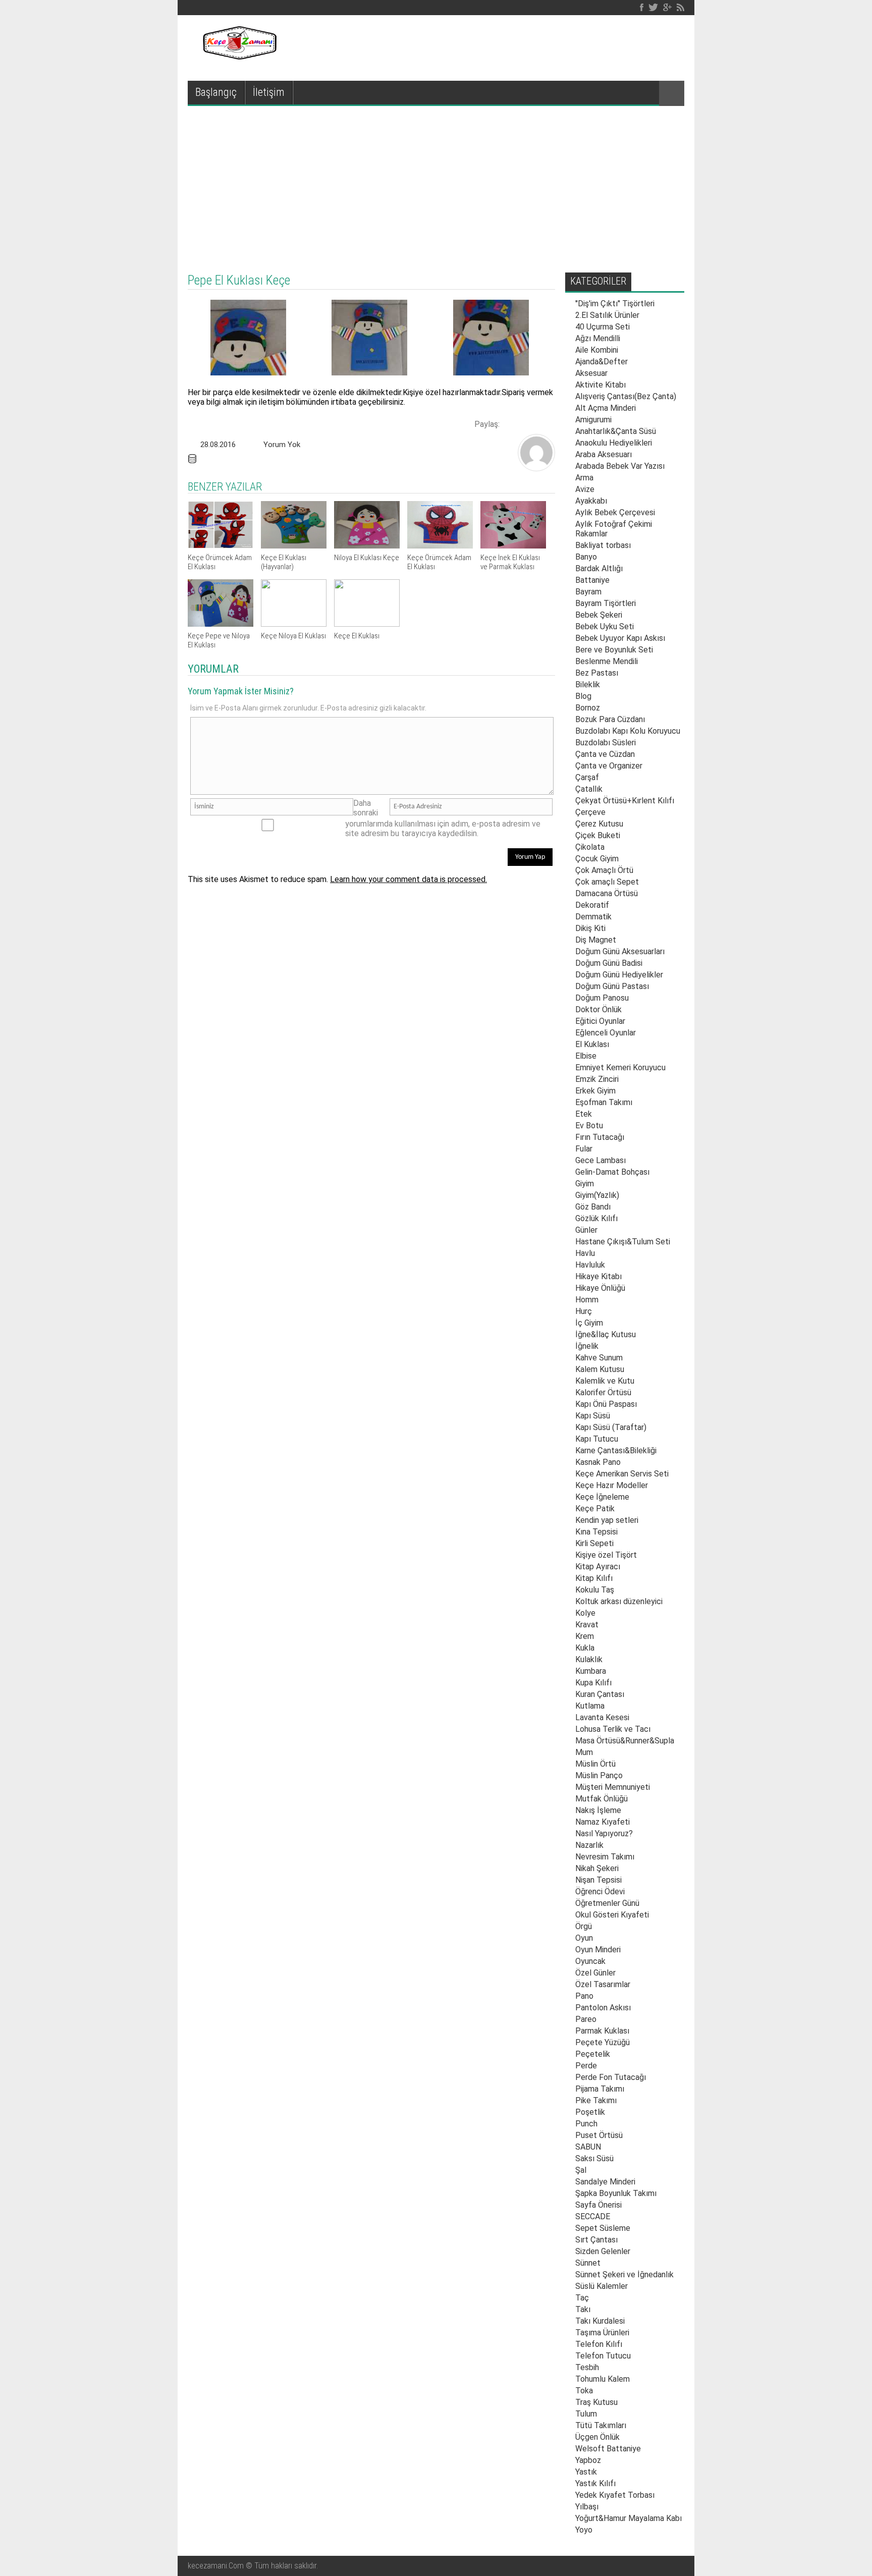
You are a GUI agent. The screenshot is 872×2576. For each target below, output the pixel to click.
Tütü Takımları (601, 2425)
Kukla (585, 1648)
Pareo (586, 2019)
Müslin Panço (599, 1775)
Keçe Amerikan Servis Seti (622, 1474)
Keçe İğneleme (602, 1497)
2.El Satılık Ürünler (607, 315)
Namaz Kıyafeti (603, 1822)
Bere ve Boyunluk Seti (614, 650)
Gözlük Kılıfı (596, 1218)
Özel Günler (595, 1973)
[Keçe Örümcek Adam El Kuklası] (221, 546)
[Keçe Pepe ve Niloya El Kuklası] (221, 624)
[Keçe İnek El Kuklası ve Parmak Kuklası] (513, 546)
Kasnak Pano (598, 1462)
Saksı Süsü (594, 2158)
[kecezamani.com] (536, 468)
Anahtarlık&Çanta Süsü (616, 431)
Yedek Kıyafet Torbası (615, 2495)
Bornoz (588, 708)
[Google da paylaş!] (545, 423)
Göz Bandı (593, 1207)
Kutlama (590, 1706)
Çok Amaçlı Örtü (604, 870)
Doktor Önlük (598, 1009)
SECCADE (593, 2216)
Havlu (585, 1253)
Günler (586, 1230)
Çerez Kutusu (599, 824)
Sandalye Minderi (605, 2182)
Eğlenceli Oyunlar (606, 1033)
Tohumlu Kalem (603, 2379)
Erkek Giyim (595, 1091)
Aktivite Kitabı (601, 385)
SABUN (588, 2147)
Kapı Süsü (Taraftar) (611, 1427)
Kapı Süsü (593, 1416)
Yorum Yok (282, 445)
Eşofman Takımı (604, 1102)
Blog (583, 696)
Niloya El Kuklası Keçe (367, 558)
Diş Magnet (596, 940)
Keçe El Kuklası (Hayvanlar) (284, 562)
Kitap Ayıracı (598, 1567)
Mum (584, 1752)
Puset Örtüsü (599, 2135)
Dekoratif (592, 905)
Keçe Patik (595, 1509)
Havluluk (590, 1265)
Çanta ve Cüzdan (605, 754)
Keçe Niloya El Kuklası (293, 636)
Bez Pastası (597, 673)
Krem (585, 1636)
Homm (587, 1300)
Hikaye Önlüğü (600, 1288)
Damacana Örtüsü (607, 893)
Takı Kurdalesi (600, 2321)
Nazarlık (589, 1845)
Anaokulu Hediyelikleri (614, 443)
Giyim (585, 1184)
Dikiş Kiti (590, 928)
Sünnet (588, 2263)
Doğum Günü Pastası (612, 986)
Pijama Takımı (600, 2089)
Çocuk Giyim (597, 859)
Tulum (586, 2414)
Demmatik (593, 917)
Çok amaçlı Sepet (607, 882)
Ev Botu (589, 1126)
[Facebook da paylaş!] (511, 423)
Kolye (585, 1613)
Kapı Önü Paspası (606, 1404)
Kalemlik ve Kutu (605, 1381)
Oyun (584, 1938)
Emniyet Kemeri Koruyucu (620, 1067)
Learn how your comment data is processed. (408, 879)
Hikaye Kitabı (598, 1276)
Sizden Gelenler (603, 2251)
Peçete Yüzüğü (603, 2042)
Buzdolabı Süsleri (606, 743)
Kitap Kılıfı (594, 1578)
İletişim (269, 92)
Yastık (586, 2472)
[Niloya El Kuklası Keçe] (367, 546)
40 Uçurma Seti (603, 327)
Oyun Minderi (598, 1950)
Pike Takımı (596, 2100)
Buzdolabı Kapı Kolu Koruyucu (628, 731)
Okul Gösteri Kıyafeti (612, 1915)
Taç (582, 2298)
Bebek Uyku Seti (605, 626)
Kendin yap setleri (607, 1520)
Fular (584, 1149)
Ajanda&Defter (602, 362)
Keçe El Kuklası (357, 636)
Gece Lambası (601, 1160)
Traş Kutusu (596, 2402)
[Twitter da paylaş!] (528, 423)
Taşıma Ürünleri (602, 2333)
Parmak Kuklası (602, 2031)
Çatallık (589, 789)
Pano (584, 1996)
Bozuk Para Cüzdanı (610, 719)
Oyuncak (590, 1961)
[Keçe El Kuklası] (367, 624)
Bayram (588, 592)
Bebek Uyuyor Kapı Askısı (620, 638)
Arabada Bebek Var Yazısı (620, 466)
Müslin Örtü (595, 1764)
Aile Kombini (597, 350)
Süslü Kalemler (602, 2286)
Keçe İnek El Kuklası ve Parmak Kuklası (510, 562)
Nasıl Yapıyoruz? (604, 1833)
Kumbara (591, 1671)
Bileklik (588, 684)
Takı (583, 2309)
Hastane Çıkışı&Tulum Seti (623, 1242)
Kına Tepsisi (596, 1532)
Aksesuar (591, 373)
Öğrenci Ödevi (600, 1892)
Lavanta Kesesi (602, 1717)
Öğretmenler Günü (607, 1903)
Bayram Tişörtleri (606, 603)
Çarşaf (587, 777)
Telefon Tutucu (603, 2356)
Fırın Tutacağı (600, 1137)
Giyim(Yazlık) (597, 1195)
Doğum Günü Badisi (609, 963)
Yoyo (584, 2530)
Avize (585, 489)
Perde (586, 2066)
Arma (584, 478)
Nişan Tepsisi (598, 1880)
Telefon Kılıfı (599, 2344)
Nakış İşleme (598, 1810)
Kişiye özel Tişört (606, 1555)
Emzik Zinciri (597, 1079)
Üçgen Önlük (597, 2437)
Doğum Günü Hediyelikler (619, 975)
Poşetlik (590, 2112)
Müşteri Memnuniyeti (613, 1787)
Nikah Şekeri (597, 1868)
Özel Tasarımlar (603, 1984)
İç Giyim (589, 1323)
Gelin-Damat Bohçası (612, 1172)
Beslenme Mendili (607, 661)
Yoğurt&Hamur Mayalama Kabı (629, 2518)
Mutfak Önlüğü (602, 1799)
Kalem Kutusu (600, 1369)
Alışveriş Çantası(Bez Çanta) (626, 396)
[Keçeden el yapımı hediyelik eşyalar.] (238, 57)
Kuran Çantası (600, 1694)
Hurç (584, 1311)
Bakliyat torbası (603, 545)
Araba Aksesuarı (604, 454)
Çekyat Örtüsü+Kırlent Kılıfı (625, 801)
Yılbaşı (587, 2507)
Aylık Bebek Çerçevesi (615, 512)
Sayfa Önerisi (598, 2205)
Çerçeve (590, 812)
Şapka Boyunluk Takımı (616, 2193)
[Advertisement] (436, 182)
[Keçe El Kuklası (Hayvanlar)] (294, 546)
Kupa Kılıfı (593, 1683)
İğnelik (587, 1346)
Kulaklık (589, 1659)
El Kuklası (592, 1044)
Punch (586, 2124)
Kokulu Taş (595, 1590)
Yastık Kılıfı (595, 2483)
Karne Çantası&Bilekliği (616, 1450)
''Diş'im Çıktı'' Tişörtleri (615, 304)
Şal (581, 2170)
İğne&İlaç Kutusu (606, 1334)
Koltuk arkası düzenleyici (619, 1601)
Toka (584, 2391)
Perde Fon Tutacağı (611, 2077)
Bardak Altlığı (599, 568)
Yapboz (588, 2460)
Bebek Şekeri (599, 615)
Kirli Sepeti (594, 1543)
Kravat (587, 1625)
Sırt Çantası (596, 2240)
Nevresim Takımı (605, 1857)
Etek (584, 1114)
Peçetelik (593, 2054)
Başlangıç (216, 92)
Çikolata (590, 847)
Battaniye (592, 580)
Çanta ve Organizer (609, 766)
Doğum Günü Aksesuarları (620, 951)
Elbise (586, 1056)
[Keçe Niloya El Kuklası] (294, 624)
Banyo (586, 557)
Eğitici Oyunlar (600, 1021)
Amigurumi (593, 420)
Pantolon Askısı (603, 2008)
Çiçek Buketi (598, 835)
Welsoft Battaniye (608, 2449)
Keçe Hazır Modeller (612, 1485)
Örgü (584, 1926)
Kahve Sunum (599, 1358)
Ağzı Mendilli (598, 338)
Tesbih (587, 2367)
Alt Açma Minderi (606, 408)
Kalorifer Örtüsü (603, 1392)
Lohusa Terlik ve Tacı (613, 1729)
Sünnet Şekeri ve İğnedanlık (624, 2274)
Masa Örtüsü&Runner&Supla (625, 1741)
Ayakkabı (591, 501)
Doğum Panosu (602, 998)
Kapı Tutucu (597, 1439)
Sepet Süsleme (603, 2228)
